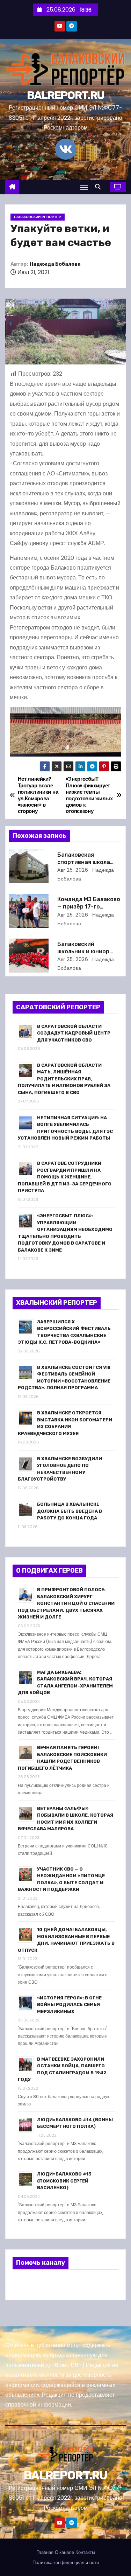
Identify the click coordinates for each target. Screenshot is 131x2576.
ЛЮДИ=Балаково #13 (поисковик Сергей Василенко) (64, 2181)
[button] (100, 187)
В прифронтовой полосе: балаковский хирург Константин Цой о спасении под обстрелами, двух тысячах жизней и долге (66, 1603)
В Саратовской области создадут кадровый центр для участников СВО (74, 1033)
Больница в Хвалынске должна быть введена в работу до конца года (70, 1511)
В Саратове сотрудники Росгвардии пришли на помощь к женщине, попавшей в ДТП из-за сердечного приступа (65, 1177)
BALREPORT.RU (66, 95)
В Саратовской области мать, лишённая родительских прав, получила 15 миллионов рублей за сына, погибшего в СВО (64, 1079)
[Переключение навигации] (84, 187)
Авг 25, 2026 (73, 870)
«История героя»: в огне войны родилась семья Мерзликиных (69, 2005)
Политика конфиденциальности (66, 2563)
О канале (64, 2552)
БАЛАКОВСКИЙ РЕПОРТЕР (38, 217)
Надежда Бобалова (55, 264)
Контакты (85, 2552)
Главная (45, 2552)
